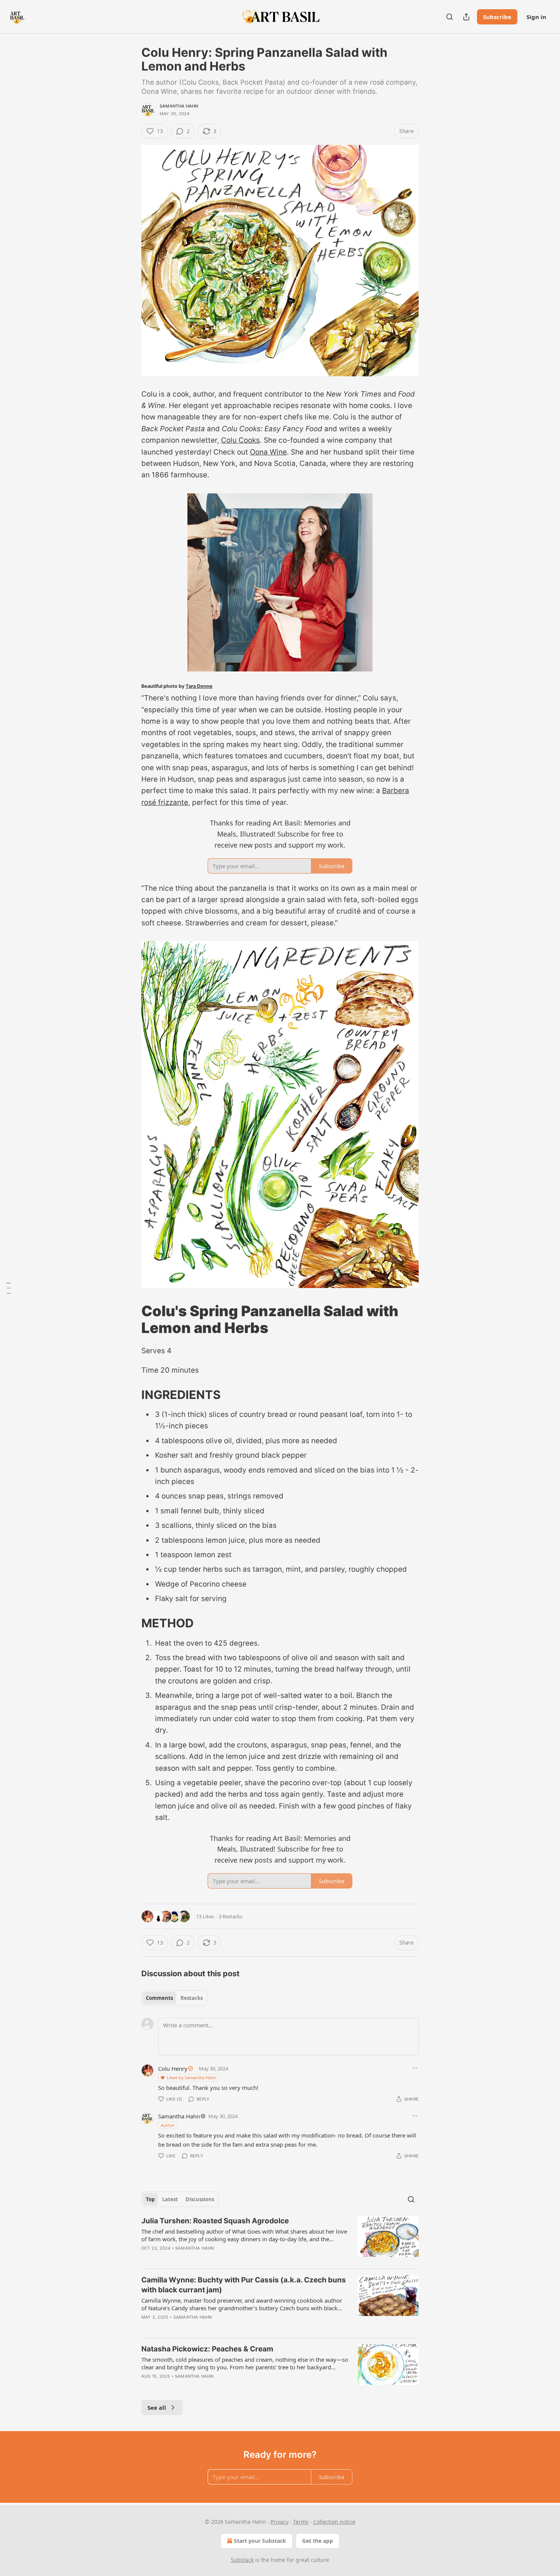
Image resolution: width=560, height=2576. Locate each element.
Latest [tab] (170, 2199)
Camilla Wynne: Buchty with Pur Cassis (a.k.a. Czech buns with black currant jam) (244, 2285)
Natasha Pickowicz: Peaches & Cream (207, 2349)
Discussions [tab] (200, 2199)
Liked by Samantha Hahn (192, 2077)
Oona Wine (268, 452)
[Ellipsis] (415, 2068)
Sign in (536, 17)
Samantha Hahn (179, 106)
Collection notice (334, 2522)
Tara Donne (199, 686)
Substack (242, 2560)
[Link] (131, 1319)
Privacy (279, 2522)
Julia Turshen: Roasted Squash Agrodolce (215, 2221)
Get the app (318, 2541)
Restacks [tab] (192, 1998)
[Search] (450, 17)
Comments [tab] (159, 1998)
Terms (301, 2522)
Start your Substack (260, 2541)
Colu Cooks (240, 440)
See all (157, 2407)
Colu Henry (173, 2069)
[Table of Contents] (8, 1288)
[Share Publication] (466, 17)
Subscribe (497, 17)
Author (168, 2125)
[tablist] (174, 1998)
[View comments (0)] (215, 2258)
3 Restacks (230, 1916)
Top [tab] (150, 2199)
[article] (280, 2239)
